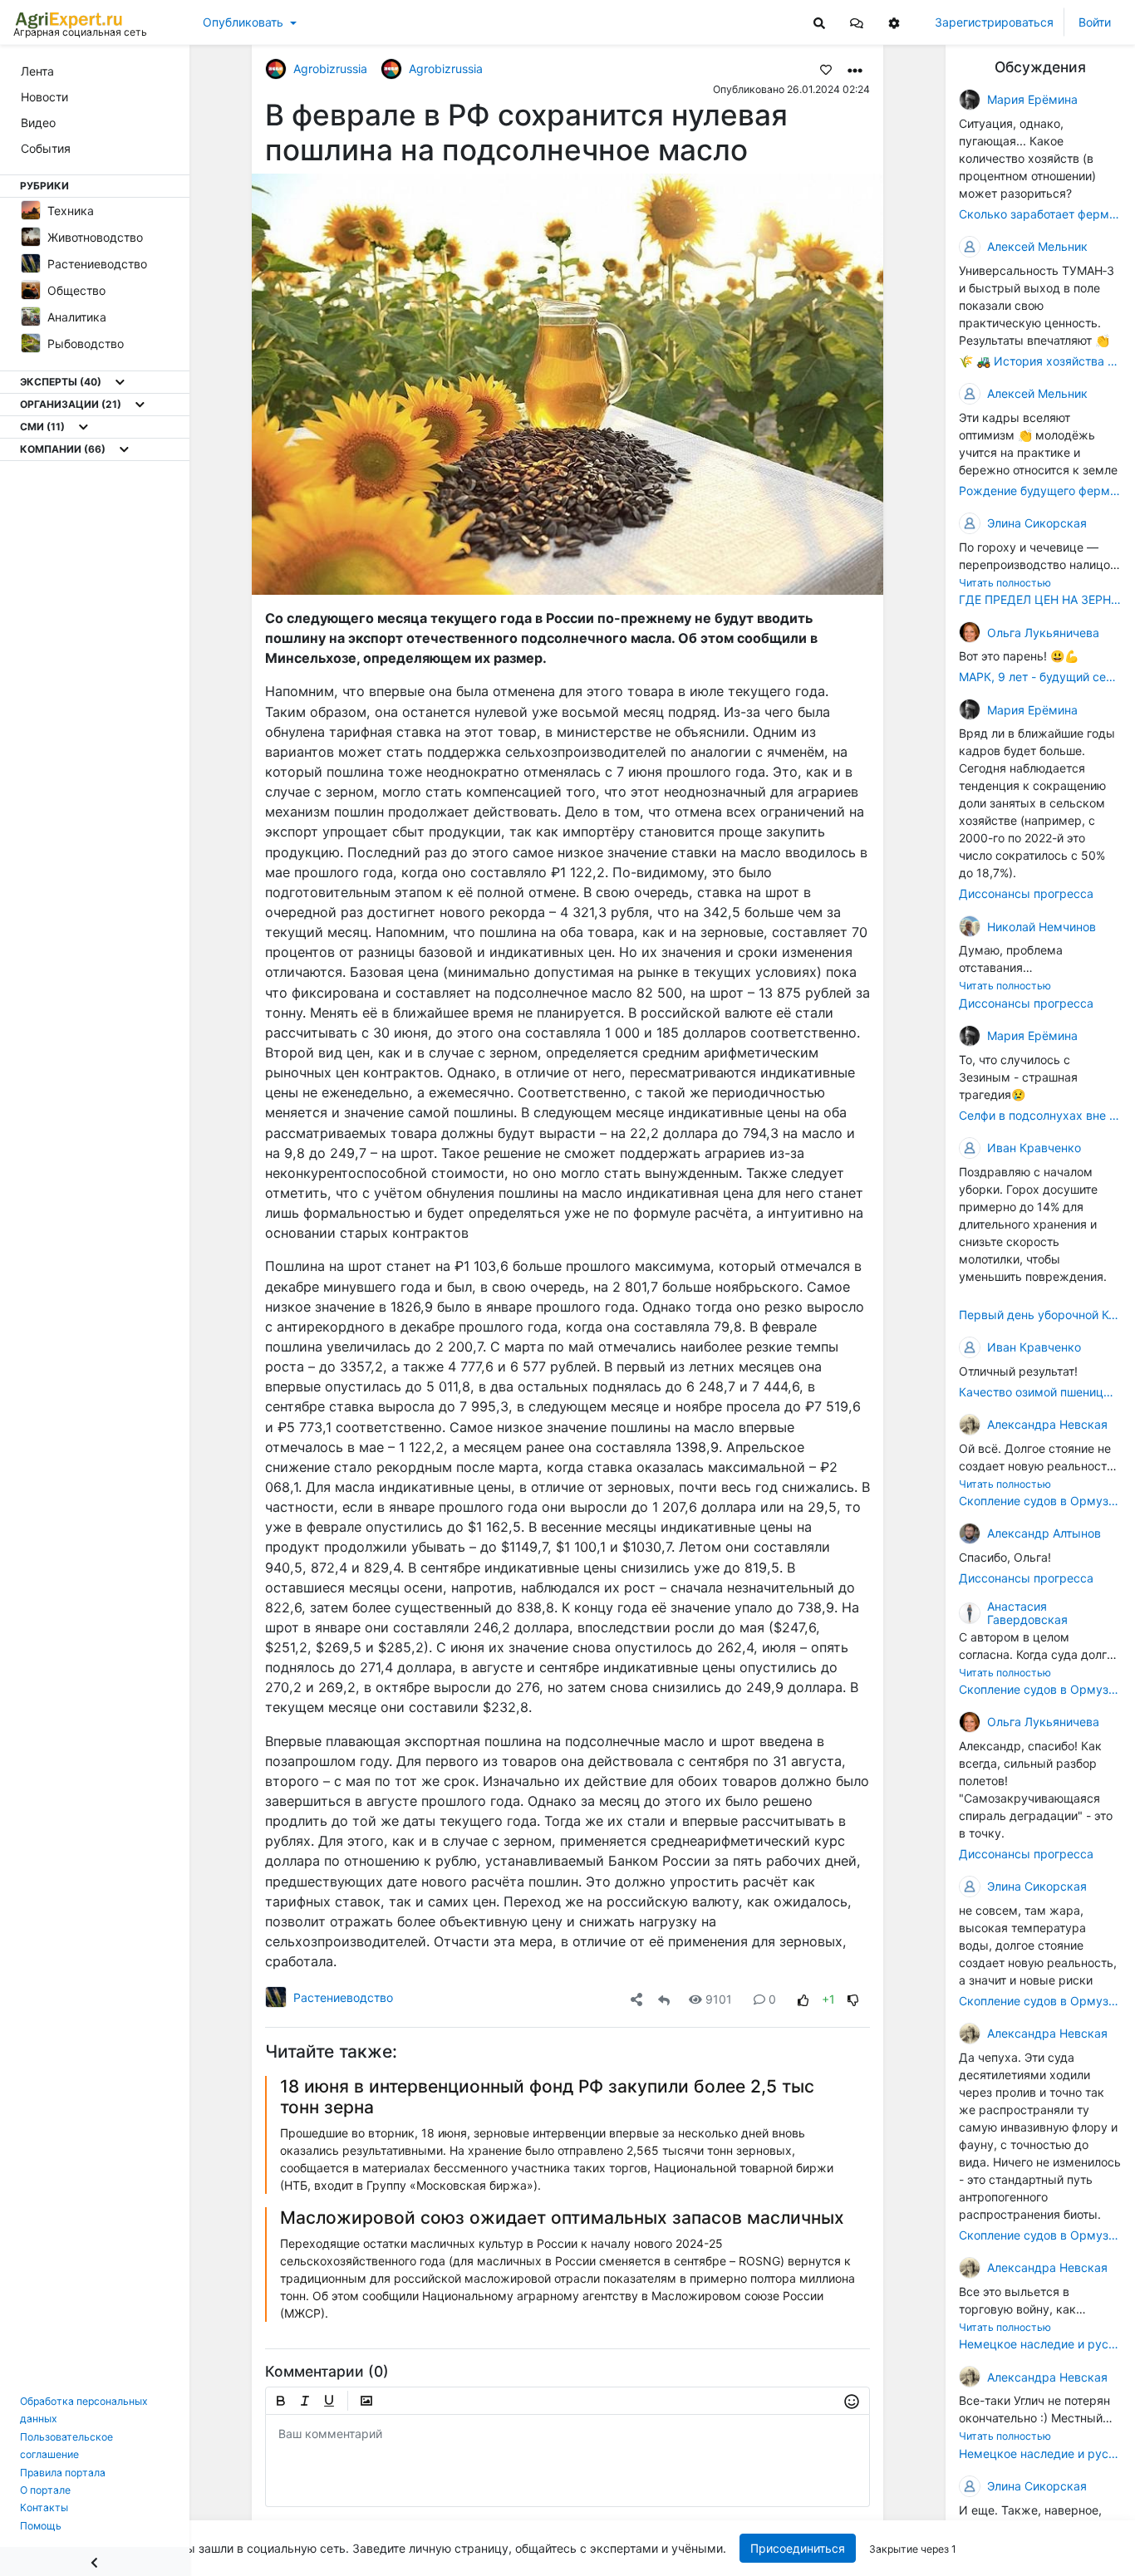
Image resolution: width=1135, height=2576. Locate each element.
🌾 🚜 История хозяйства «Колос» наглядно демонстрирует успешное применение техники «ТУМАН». (1040, 361)
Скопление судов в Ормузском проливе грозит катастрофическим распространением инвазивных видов (1040, 1501)
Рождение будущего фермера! (1040, 491)
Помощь (41, 2526)
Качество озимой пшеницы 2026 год (1040, 1392)
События (46, 148)
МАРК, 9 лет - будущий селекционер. (1040, 677)
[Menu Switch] (95, 2561)
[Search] (819, 22)
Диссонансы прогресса (1026, 893)
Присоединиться (797, 2548)
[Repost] (664, 1999)
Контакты (44, 2507)
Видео (38, 123)
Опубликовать (243, 22)
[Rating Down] (853, 1999)
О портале (45, 2490)
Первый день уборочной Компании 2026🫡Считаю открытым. (1040, 1315)
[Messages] (857, 22)
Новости (44, 97)
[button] (857, 22)
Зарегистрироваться (994, 22)
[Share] (636, 1999)
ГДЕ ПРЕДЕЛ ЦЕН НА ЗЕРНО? (1040, 599)
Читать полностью (1005, 583)
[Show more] (120, 382)
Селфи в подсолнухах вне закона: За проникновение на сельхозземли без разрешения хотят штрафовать (1040, 1115)
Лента (37, 71)
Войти (1095, 22)
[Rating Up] (803, 1999)
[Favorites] (826, 69)
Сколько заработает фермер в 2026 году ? (1040, 214)
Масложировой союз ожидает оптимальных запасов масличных (562, 2218)
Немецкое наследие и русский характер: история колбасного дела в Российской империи (1040, 2344)
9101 (719, 1999)
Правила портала (63, 2473)
